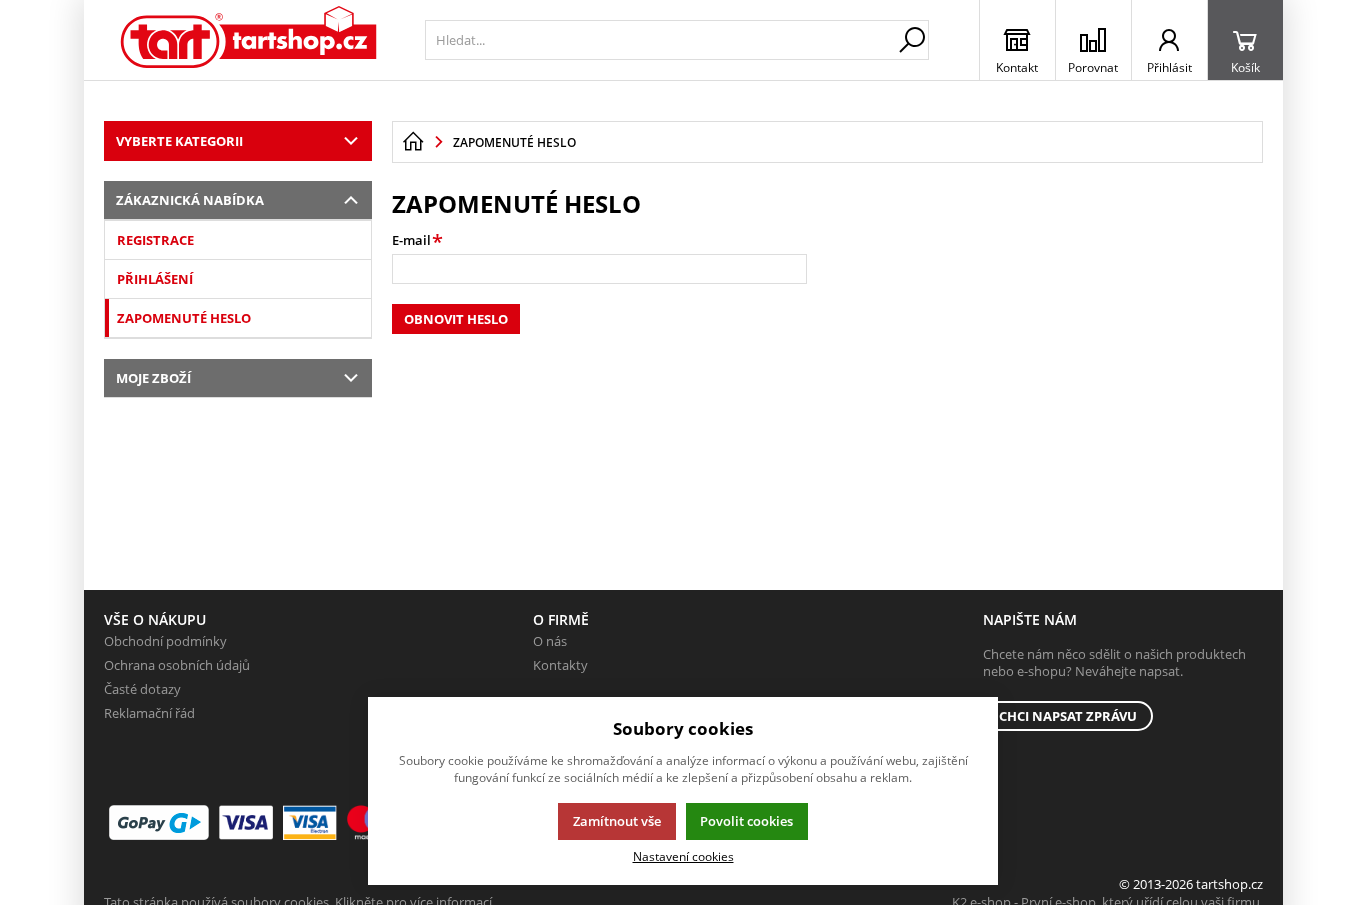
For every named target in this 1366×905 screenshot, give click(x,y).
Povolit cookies (746, 821)
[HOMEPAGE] (413, 142)
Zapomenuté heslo (184, 318)
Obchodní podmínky (165, 641)
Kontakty (560, 665)
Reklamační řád (149, 713)
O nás (550, 641)
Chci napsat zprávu (1068, 716)
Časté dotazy (142, 689)
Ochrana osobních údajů (177, 665)
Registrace (155, 240)
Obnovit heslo (456, 319)
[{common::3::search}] (912, 40)
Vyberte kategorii (179, 141)
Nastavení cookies (683, 856)
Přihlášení (155, 279)
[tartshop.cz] (249, 40)
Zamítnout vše (617, 821)
